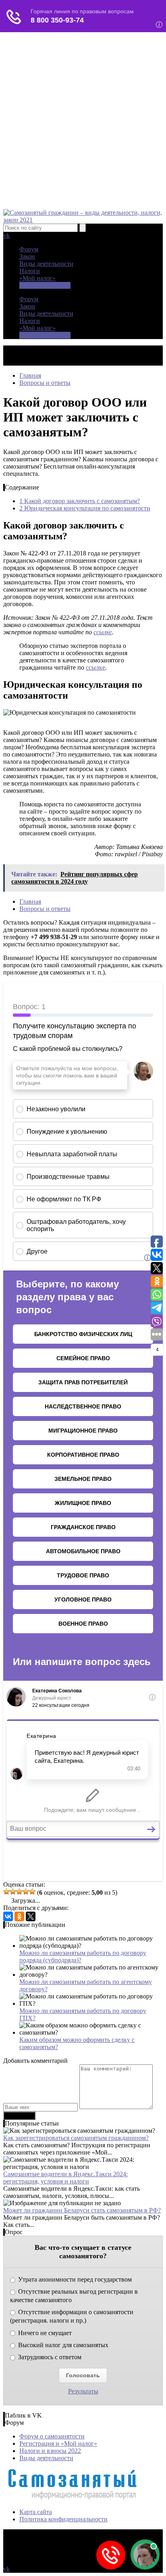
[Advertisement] (83, 122)
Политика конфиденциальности (63, 2519)
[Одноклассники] (19, 1916)
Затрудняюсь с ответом (49, 2357)
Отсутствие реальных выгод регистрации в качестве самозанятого (74, 2296)
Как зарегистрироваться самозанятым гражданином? (76, 2138)
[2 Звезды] (13, 1891)
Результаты (83, 2391)
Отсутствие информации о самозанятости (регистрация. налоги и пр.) (72, 2316)
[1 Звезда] (6, 1891)
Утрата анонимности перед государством (74, 2279)
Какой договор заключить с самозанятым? (80, 501)
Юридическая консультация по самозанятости (85, 508)
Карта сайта (36, 2512)
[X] (31, 1916)
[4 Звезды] (26, 1891)
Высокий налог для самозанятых (62, 2345)
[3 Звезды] (19, 1891)
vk (6, 235)
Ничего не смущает (44, 2333)
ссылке (103, 632)
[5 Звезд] (32, 1891)
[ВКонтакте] (8, 1916)
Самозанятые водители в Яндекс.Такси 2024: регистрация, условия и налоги (65, 2178)
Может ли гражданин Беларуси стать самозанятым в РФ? (82, 2210)
